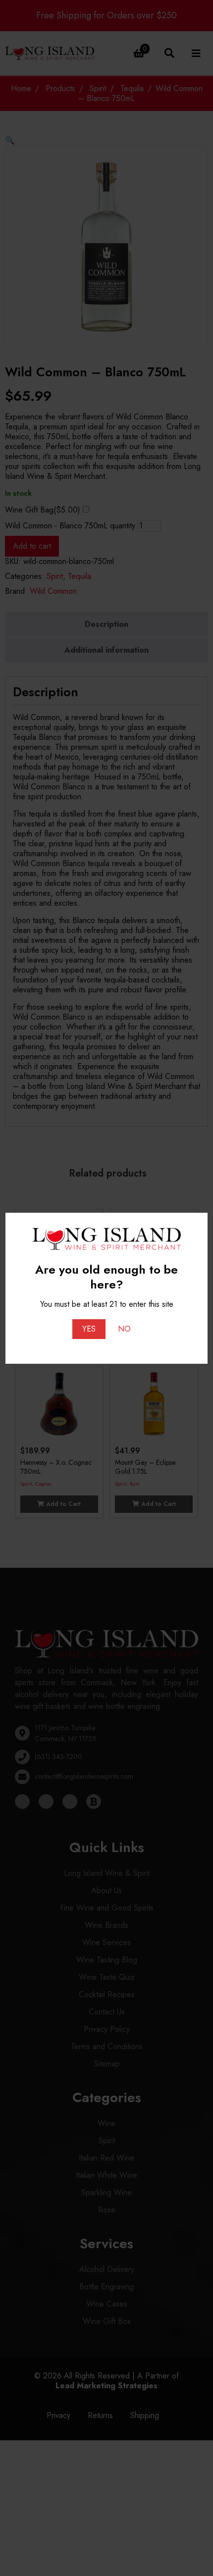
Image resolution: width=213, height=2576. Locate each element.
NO (124, 1329)
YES (89, 1329)
